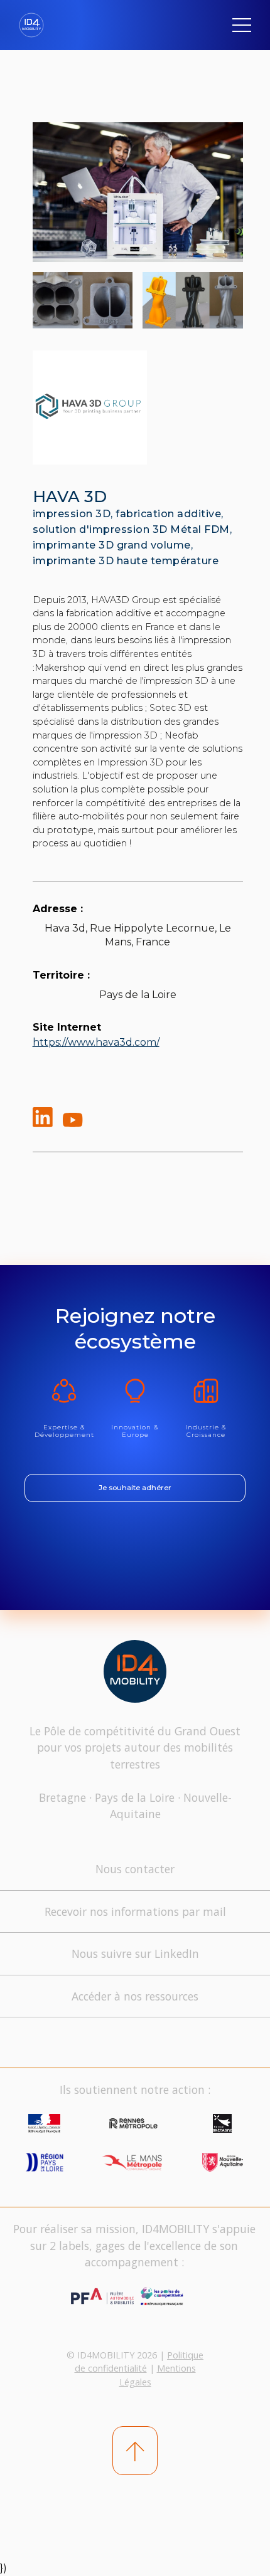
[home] (36, 25)
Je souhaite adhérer (135, 1488)
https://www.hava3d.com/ (96, 1042)
